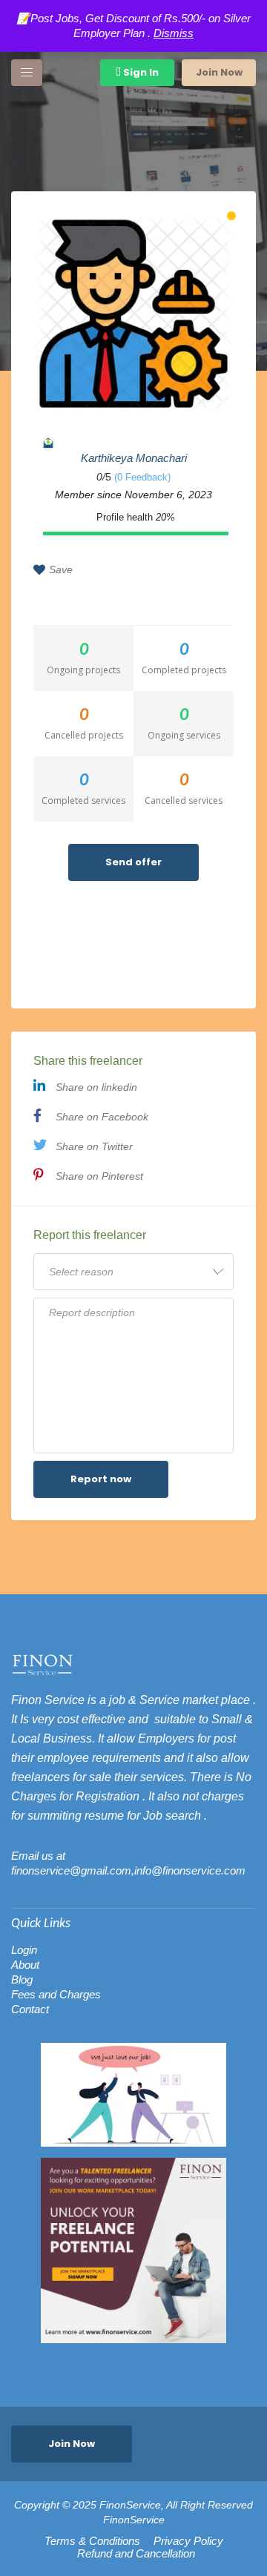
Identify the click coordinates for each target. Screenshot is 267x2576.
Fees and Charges (56, 1994)
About (25, 1965)
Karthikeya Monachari (134, 458)
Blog (22, 1979)
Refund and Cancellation (136, 2554)
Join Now (219, 72)
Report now (101, 1479)
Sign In (140, 72)
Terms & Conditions (92, 2541)
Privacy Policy (188, 2541)
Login (24, 1950)
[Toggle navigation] (27, 73)
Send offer (133, 862)
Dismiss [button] (174, 33)
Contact (30, 2009)
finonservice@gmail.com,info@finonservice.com (128, 1870)
